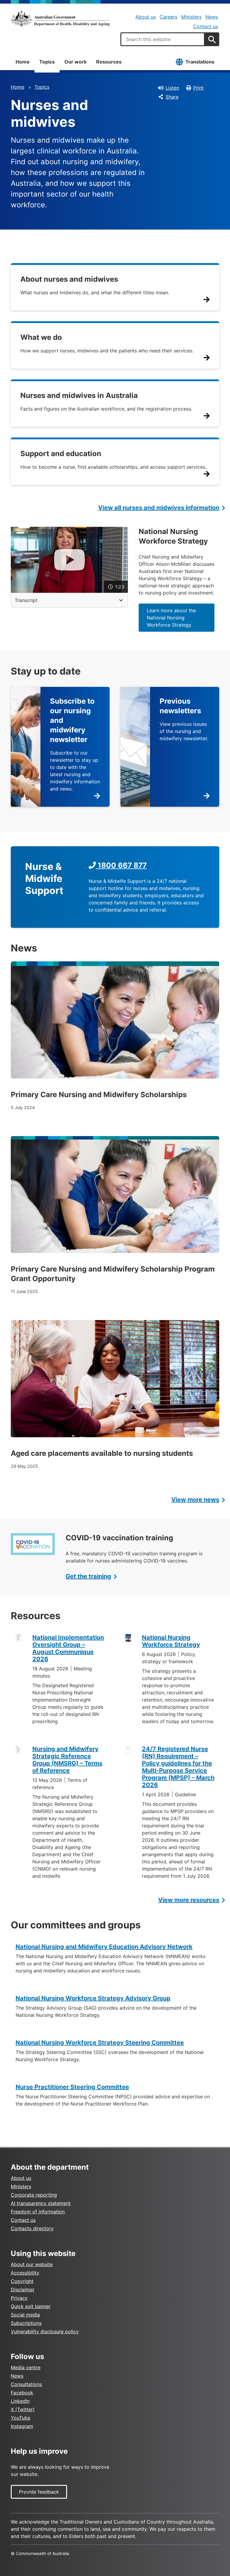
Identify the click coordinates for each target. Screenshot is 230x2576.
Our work (75, 62)
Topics (47, 62)
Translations (200, 62)
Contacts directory (32, 2228)
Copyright (22, 2281)
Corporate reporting (34, 2195)
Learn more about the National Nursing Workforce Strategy (171, 618)
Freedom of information (38, 2212)
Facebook (22, 2393)
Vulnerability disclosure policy (45, 2331)
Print (198, 88)
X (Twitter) (23, 2409)
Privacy (19, 2298)
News (212, 17)
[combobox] (163, 39)
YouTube (21, 2418)
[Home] (60, 19)
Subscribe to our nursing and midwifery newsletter (72, 720)
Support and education (61, 454)
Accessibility (25, 2273)
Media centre (26, 2367)
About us (146, 17)
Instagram (22, 2426)
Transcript (26, 600)
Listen (172, 88)
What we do (41, 337)
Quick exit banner (31, 2306)
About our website (32, 2264)
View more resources (189, 1900)
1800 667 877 (121, 865)
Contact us (206, 26)
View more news (195, 1500)
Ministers (191, 17)
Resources (109, 62)
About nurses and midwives (69, 279)
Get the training (88, 1576)
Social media (25, 2315)
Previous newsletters (180, 706)
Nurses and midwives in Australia (79, 395)
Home (23, 62)
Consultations (26, 2384)
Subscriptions (26, 2323)
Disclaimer (23, 2290)
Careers (168, 17)
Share (172, 97)
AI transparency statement (41, 2203)
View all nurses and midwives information (159, 508)
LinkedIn (20, 2401)
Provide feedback (39, 2492)
